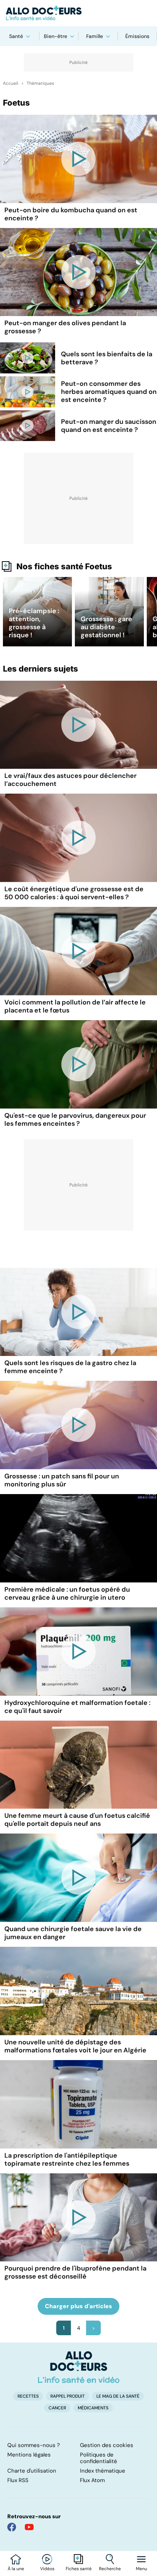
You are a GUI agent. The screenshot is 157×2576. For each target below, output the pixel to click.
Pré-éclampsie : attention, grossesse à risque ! (34, 623)
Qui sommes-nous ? (34, 2445)
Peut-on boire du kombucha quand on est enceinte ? (71, 214)
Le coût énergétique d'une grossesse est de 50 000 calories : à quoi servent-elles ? (74, 893)
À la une (16, 2569)
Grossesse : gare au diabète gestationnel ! (106, 627)
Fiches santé (79, 2569)
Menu (141, 2569)
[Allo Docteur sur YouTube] (29, 2527)
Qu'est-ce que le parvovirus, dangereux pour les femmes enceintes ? (75, 1120)
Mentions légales (29, 2455)
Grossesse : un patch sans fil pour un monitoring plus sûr (62, 1480)
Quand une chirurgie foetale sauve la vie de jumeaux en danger (73, 1933)
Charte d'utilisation (32, 2471)
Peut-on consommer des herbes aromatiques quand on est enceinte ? (109, 392)
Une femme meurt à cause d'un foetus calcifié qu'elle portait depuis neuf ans (77, 1820)
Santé (16, 36)
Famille (95, 36)
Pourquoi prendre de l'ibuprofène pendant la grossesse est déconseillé (75, 2272)
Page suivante (93, 2328)
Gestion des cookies (107, 2445)
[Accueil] (79, 2367)
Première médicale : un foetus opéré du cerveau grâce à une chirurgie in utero (67, 1593)
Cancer (57, 2408)
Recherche (110, 2569)
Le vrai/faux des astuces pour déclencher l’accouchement (70, 780)
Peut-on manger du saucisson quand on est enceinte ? (109, 426)
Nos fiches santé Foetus (64, 566)
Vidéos (47, 2569)
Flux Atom (92, 2480)
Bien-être (55, 36)
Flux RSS (18, 2480)
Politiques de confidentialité (99, 2458)
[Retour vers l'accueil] (78, 13)
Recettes (28, 2396)
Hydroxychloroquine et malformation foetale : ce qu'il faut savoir (77, 1707)
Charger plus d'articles (78, 2306)
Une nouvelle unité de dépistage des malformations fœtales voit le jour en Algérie (75, 2046)
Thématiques (40, 83)
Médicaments (93, 2408)
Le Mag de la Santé (118, 2396)
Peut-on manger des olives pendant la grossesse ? (65, 327)
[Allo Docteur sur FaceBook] (12, 2527)
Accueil (11, 83)
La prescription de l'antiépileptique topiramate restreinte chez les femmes (67, 2159)
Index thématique (103, 2471)
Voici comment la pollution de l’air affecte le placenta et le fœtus (75, 1006)
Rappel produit (68, 2396)
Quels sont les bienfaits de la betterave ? (107, 358)
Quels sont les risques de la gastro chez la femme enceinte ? (70, 1367)
